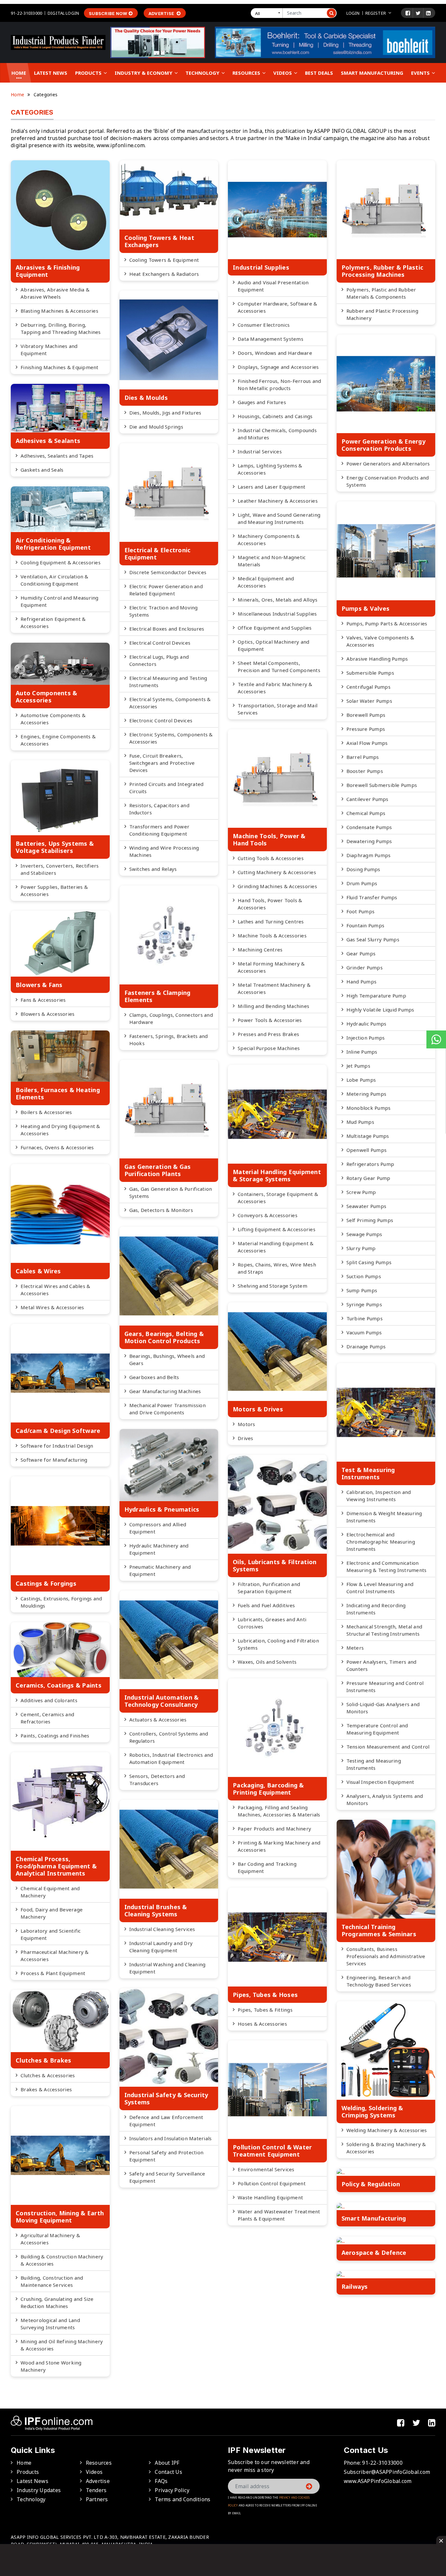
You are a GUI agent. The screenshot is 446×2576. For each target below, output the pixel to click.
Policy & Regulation (371, 2184)
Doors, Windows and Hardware (275, 353)
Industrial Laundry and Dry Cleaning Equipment (161, 1947)
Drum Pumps (362, 883)
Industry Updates (39, 2490)
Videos (283, 73)
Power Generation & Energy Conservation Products (383, 445)
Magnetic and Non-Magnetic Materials (272, 561)
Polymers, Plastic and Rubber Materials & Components (381, 293)
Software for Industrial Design (57, 1446)
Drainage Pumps (366, 1346)
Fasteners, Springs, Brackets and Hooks (169, 1040)
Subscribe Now (108, 13)
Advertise (162, 13)
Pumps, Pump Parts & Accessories (387, 623)
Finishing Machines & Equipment (60, 367)
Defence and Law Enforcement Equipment (166, 2121)
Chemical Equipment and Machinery (50, 1892)
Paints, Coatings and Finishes (55, 1736)
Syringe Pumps (364, 1304)
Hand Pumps (362, 982)
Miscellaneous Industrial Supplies (277, 614)
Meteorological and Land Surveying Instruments (50, 2324)
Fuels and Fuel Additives (266, 1605)
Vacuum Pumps (364, 1332)
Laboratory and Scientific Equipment (51, 1934)
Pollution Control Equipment (272, 2183)
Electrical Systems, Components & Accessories (170, 703)
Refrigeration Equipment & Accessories (53, 622)
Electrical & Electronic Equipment (158, 554)
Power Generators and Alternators (388, 463)
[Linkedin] (428, 13)
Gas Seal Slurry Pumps (373, 939)
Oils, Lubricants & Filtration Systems (275, 1565)
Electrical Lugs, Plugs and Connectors (159, 660)
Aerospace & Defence (374, 2253)
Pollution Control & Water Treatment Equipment (272, 2151)
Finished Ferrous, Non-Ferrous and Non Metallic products (279, 385)
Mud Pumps (360, 1122)
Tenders (96, 2490)
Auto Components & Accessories (46, 697)
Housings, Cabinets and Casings (275, 416)
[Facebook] (408, 13)
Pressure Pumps (366, 729)
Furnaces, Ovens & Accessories (57, 1147)
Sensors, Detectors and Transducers (157, 1780)
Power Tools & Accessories (270, 1020)
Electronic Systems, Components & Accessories (171, 738)
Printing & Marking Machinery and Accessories (279, 1846)
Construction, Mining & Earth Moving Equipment (60, 2217)
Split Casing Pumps (369, 1262)
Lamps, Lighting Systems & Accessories (270, 469)
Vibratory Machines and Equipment (49, 350)
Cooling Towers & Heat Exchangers (159, 241)
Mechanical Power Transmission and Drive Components (167, 1409)
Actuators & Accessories (158, 1720)
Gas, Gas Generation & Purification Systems (171, 1192)
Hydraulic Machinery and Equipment (159, 1549)
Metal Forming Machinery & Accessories (271, 967)
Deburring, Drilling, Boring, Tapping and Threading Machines (61, 328)
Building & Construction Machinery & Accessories (62, 2260)
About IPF (167, 2463)
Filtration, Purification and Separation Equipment (269, 1588)
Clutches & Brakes (43, 2060)
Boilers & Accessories (46, 1112)
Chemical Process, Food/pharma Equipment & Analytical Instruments (56, 1866)
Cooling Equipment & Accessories (61, 562)
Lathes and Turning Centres (271, 921)
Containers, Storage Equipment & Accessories (278, 1198)
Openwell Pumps (367, 1150)
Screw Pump (361, 1192)
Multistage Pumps (368, 1136)
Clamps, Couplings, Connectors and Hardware (171, 1018)
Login (353, 13)
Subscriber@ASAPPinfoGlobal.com (387, 2472)
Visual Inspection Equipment (380, 1782)
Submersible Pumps (370, 673)
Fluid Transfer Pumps (372, 897)
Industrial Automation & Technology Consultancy (162, 1701)
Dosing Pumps (363, 869)
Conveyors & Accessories (268, 1215)
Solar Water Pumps (369, 701)
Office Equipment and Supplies (275, 628)
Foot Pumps (361, 911)
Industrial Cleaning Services (162, 1929)
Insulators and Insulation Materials (171, 2138)
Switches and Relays (153, 869)
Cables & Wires (38, 1271)
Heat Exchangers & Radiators (164, 274)
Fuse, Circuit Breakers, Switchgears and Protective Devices (162, 763)
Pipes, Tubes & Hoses (265, 1995)
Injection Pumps (366, 1038)
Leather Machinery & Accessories (278, 501)
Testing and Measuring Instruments (374, 1764)
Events (421, 73)
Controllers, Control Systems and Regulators (169, 1737)
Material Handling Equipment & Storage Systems (277, 1175)
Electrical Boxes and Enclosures (167, 629)
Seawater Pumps (366, 1206)
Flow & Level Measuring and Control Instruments (380, 1588)
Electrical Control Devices (160, 643)
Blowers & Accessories (48, 1014)
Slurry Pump (361, 1248)
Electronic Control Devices (161, 720)
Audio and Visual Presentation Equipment (273, 286)
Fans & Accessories (43, 1000)
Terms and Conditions (183, 2499)
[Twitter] (418, 13)
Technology (203, 73)
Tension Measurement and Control (388, 1747)
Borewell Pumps (366, 715)
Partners (97, 2499)
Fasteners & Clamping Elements (158, 996)
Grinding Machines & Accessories (277, 886)
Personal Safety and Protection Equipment (167, 2156)
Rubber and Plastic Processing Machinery (382, 314)
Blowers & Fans (39, 985)
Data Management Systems (271, 339)
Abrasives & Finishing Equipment (48, 271)
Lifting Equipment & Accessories (277, 1229)
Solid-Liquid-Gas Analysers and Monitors (383, 1708)
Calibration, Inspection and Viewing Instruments (379, 1496)
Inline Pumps (362, 1052)
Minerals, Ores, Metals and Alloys (278, 600)
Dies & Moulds (146, 398)
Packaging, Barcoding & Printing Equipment (268, 1789)
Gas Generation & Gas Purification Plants (158, 1170)
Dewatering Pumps (369, 841)
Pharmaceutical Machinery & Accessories (55, 1956)
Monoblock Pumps (369, 1108)
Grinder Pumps (365, 967)
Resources (247, 73)
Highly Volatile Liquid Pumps (380, 1010)
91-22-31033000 (26, 13)
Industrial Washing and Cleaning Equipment (167, 1968)
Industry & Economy (144, 73)
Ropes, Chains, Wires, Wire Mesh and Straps (277, 1268)
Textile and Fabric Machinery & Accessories (275, 688)
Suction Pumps (364, 1276)
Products (89, 73)
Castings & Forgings (46, 1583)
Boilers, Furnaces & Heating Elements (58, 1093)
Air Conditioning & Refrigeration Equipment (53, 544)
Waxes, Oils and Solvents (267, 1662)
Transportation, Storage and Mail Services (278, 709)
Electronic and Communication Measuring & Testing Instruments (387, 1566)
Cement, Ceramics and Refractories (47, 1718)
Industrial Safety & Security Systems (166, 2098)
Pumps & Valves (366, 608)
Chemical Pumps (366, 813)
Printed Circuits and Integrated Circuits (167, 788)
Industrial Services (260, 451)
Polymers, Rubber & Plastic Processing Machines (382, 271)
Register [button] (376, 13)
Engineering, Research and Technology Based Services (379, 1981)
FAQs (161, 2481)
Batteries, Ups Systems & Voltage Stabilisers (55, 847)
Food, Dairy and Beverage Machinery (52, 1913)
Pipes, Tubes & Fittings (265, 2010)
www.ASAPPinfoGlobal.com (378, 2481)
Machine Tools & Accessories (272, 935)
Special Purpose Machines (269, 1048)
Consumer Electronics (264, 325)
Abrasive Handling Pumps (377, 659)
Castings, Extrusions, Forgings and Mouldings (61, 1602)
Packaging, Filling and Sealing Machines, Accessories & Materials (279, 1811)
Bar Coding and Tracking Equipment (267, 1867)
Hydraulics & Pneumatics (162, 1509)
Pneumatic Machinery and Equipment (160, 1570)
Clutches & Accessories (48, 2075)
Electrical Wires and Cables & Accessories (55, 1290)
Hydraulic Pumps (366, 1024)
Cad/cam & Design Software (58, 1431)
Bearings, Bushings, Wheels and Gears (167, 1359)
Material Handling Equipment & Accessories (276, 1247)
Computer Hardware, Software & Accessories (277, 307)
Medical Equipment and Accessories (266, 582)
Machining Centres (260, 950)
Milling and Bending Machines (273, 1006)
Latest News (51, 73)
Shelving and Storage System (272, 1286)
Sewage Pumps (364, 1234)
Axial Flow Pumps (367, 743)
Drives (246, 1438)
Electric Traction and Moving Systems (164, 611)
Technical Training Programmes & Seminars (379, 1930)
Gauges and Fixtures (262, 402)
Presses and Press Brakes (268, 1034)
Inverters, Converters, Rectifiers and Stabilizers (60, 869)
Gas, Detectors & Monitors (161, 1210)
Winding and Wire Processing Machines (164, 851)
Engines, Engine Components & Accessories (58, 740)
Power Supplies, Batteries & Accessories (54, 890)
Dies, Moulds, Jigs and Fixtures (165, 413)
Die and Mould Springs (156, 427)
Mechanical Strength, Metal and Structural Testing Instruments (384, 1630)
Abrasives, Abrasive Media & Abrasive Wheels (55, 293)
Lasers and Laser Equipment (272, 487)
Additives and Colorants (49, 1700)
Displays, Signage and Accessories (278, 367)
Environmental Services (266, 2169)
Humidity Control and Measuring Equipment (60, 601)
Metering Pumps (366, 1094)
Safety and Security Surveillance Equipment (167, 2177)
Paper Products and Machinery (274, 1829)
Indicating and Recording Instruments (376, 1609)
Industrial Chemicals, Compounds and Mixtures (277, 434)
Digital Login (63, 13)
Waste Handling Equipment (270, 2197)
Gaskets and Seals (42, 470)
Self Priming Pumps (370, 1220)
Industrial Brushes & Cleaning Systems (156, 1910)
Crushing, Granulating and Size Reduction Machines (57, 2302)
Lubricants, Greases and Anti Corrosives (272, 1623)
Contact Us (168, 2472)
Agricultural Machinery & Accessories (50, 2239)
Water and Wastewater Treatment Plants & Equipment (279, 2215)
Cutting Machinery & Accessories (277, 872)
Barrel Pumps (363, 757)
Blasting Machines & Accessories (59, 311)
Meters (355, 1648)
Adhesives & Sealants (48, 441)
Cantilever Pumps (367, 799)
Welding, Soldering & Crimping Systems (372, 2112)
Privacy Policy (172, 2490)
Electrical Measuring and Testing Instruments (168, 682)
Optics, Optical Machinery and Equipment (273, 645)
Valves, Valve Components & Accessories (380, 641)
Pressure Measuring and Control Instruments (385, 1687)
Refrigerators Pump (370, 1164)
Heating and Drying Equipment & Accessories (60, 1130)
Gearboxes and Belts (154, 1377)
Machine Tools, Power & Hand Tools (269, 840)
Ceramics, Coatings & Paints (59, 1685)
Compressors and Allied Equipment (158, 1528)
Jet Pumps (358, 1066)
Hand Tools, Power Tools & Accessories (270, 904)
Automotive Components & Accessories (53, 719)
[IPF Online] (58, 42)
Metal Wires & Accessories (52, 1307)
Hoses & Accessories (262, 2024)
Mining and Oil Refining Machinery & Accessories (62, 2345)
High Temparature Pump (376, 996)
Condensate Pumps (369, 827)
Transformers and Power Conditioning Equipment (159, 830)
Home (19, 73)
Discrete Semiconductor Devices (168, 572)
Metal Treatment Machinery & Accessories (274, 988)
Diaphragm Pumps (369, 855)
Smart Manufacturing (372, 73)
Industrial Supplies (261, 267)
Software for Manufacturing (54, 1460)
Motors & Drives (258, 1409)
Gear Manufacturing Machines (165, 1391)
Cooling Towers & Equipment (164, 260)
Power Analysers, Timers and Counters (382, 1665)
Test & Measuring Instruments (368, 1473)
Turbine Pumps (365, 1318)
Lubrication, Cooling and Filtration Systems (278, 1644)
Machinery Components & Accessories (269, 540)
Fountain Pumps (366, 925)
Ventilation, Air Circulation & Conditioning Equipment (55, 580)
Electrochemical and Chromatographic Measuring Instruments (381, 1542)
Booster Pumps (365, 771)
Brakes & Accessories (46, 2089)
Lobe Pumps (361, 1080)
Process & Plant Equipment (53, 1973)
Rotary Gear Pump (368, 1178)
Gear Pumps (361, 953)
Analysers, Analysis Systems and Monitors (385, 1799)
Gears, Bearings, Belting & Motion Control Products (164, 1337)
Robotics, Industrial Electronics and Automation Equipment (171, 1758)
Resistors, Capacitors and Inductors (159, 809)
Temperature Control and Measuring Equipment (377, 1729)
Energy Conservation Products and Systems (388, 481)
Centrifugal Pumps (368, 687)
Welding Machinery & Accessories (387, 2130)
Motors (247, 1424)
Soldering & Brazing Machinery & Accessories (386, 2148)
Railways (355, 2286)
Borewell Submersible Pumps (382, 785)
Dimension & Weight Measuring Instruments (384, 1517)
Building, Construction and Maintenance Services (52, 2281)
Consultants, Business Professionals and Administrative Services (386, 1956)
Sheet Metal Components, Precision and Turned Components (279, 667)
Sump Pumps (362, 1290)
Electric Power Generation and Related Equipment (166, 590)
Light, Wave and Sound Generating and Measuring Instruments (279, 518)
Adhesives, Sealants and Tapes (57, 456)
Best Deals (319, 73)
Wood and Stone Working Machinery (51, 2366)
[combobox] (268, 13)
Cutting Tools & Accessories (271, 858)
